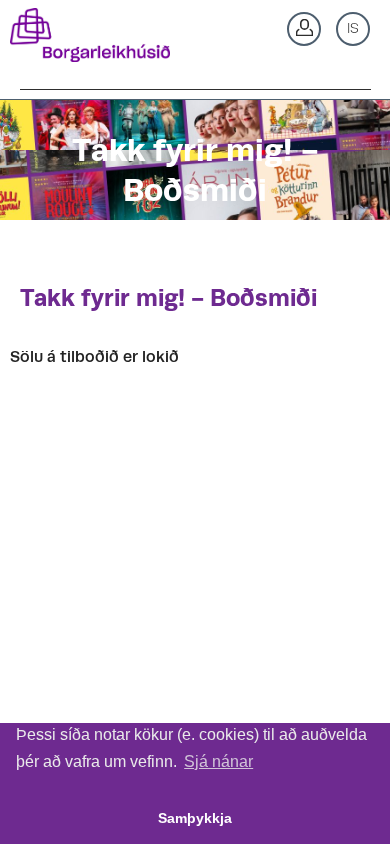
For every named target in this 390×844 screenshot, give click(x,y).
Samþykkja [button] (195, 818)
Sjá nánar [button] (218, 761)
